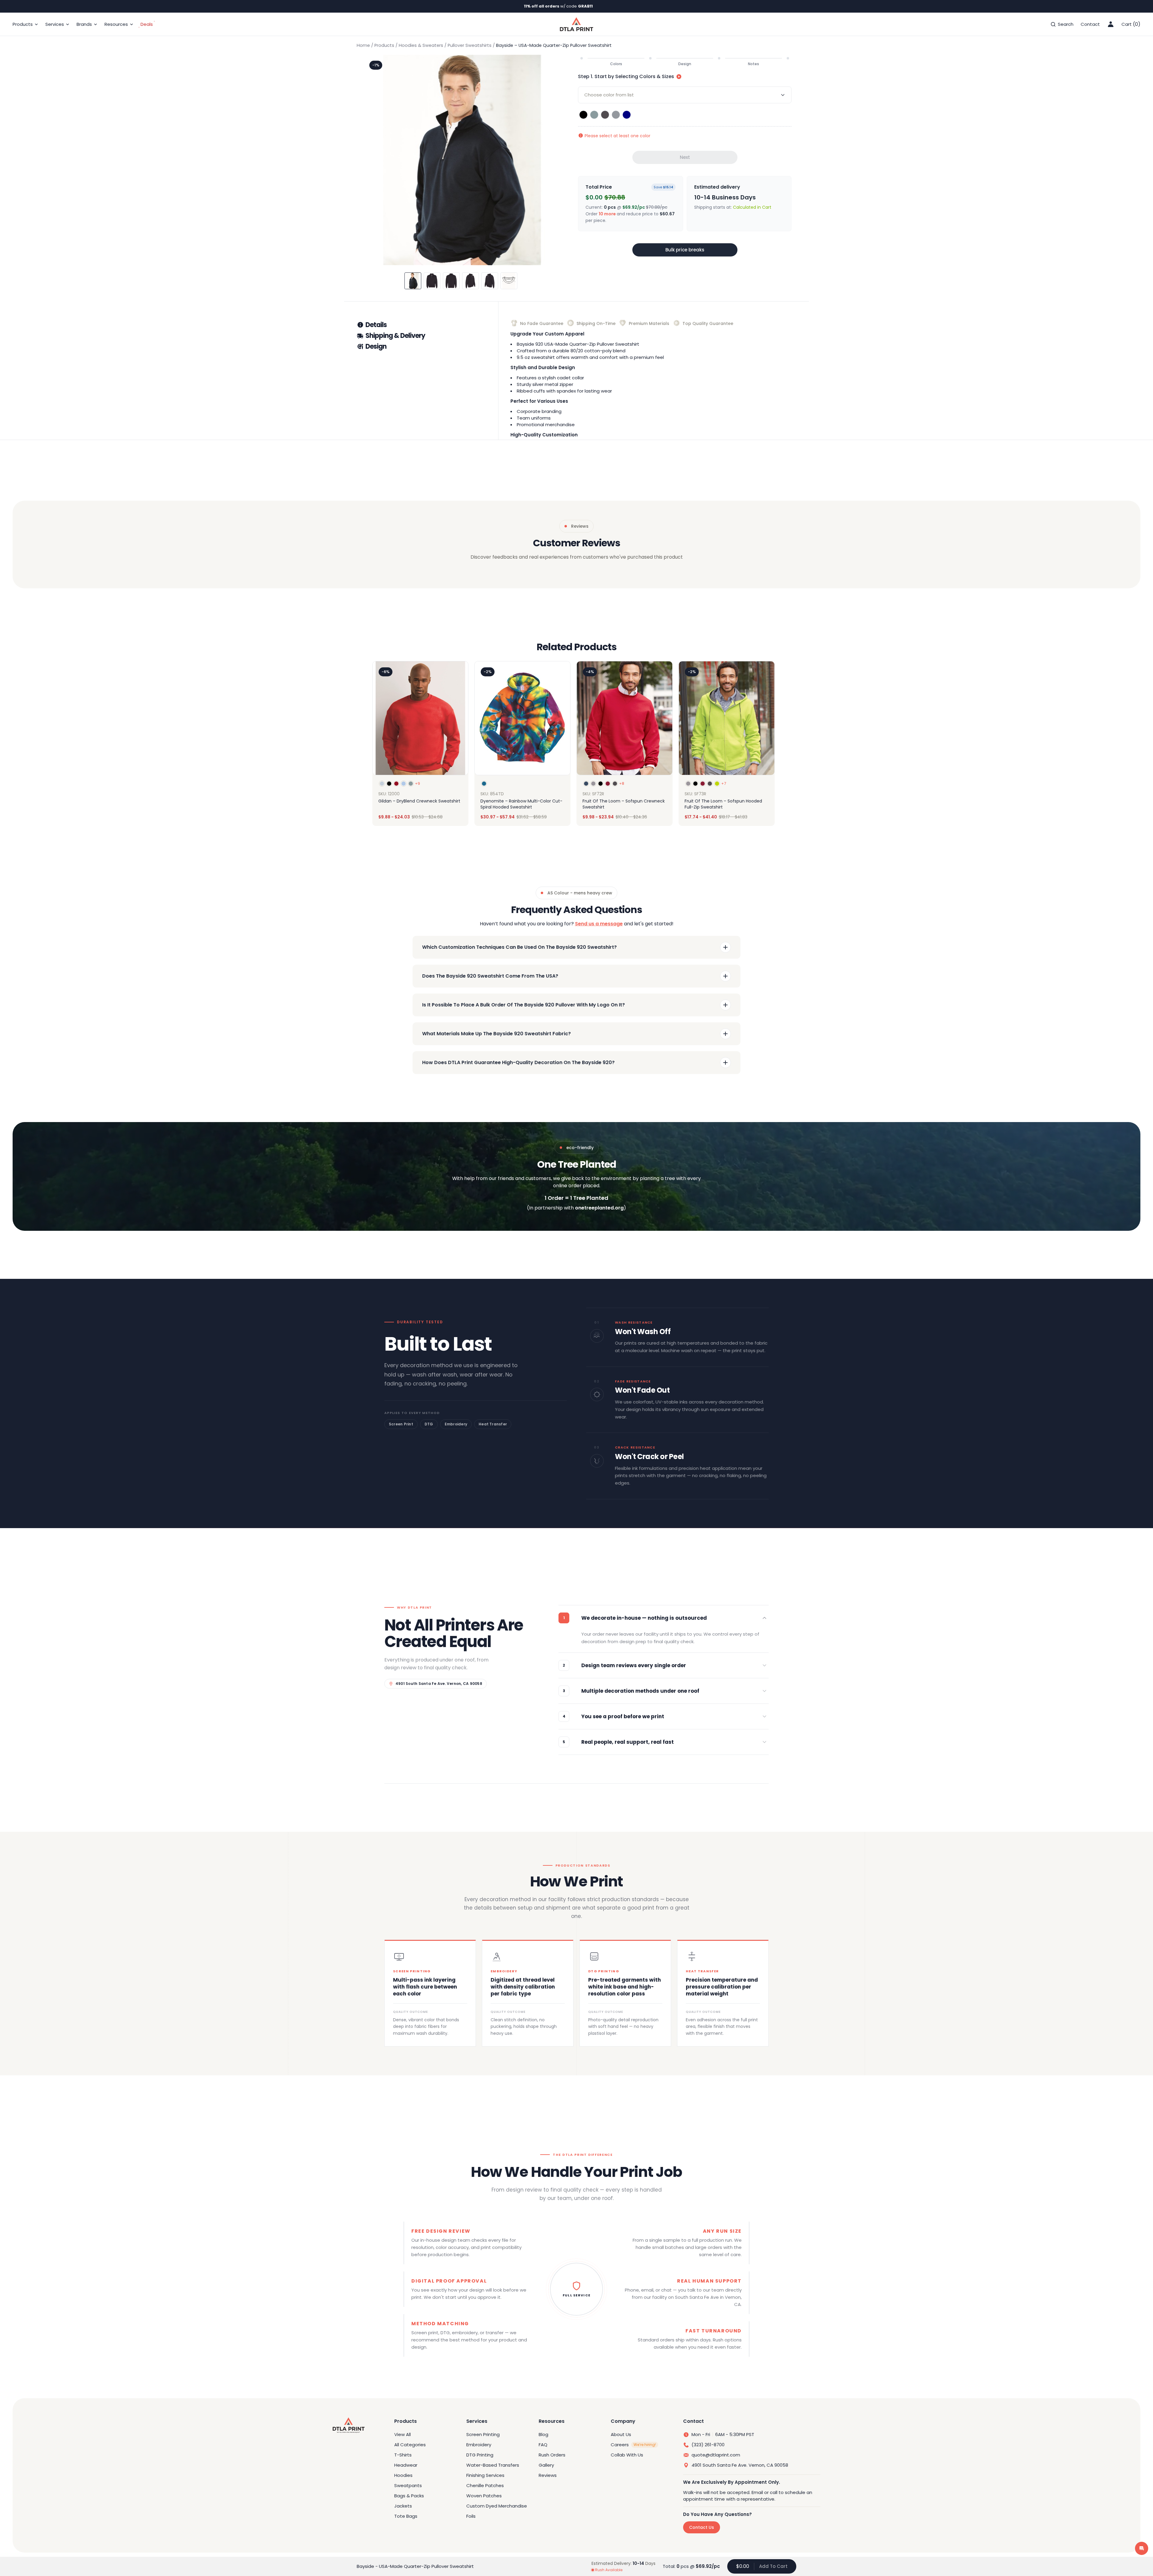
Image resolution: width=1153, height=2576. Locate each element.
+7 (724, 784)
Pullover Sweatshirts (470, 45)
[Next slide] (769, 744)
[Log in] (1111, 24)
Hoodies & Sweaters (421, 45)
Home (363, 45)
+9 (418, 784)
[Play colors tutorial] (679, 77)
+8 (622, 784)
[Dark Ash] (616, 115)
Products (384, 45)
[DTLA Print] (576, 24)
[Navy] (627, 115)
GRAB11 (585, 6)
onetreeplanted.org (599, 1208)
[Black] (583, 115)
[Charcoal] (594, 115)
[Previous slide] (384, 744)
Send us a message (599, 924)
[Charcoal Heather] (605, 115)
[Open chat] (1142, 2548)
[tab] (427, 325)
